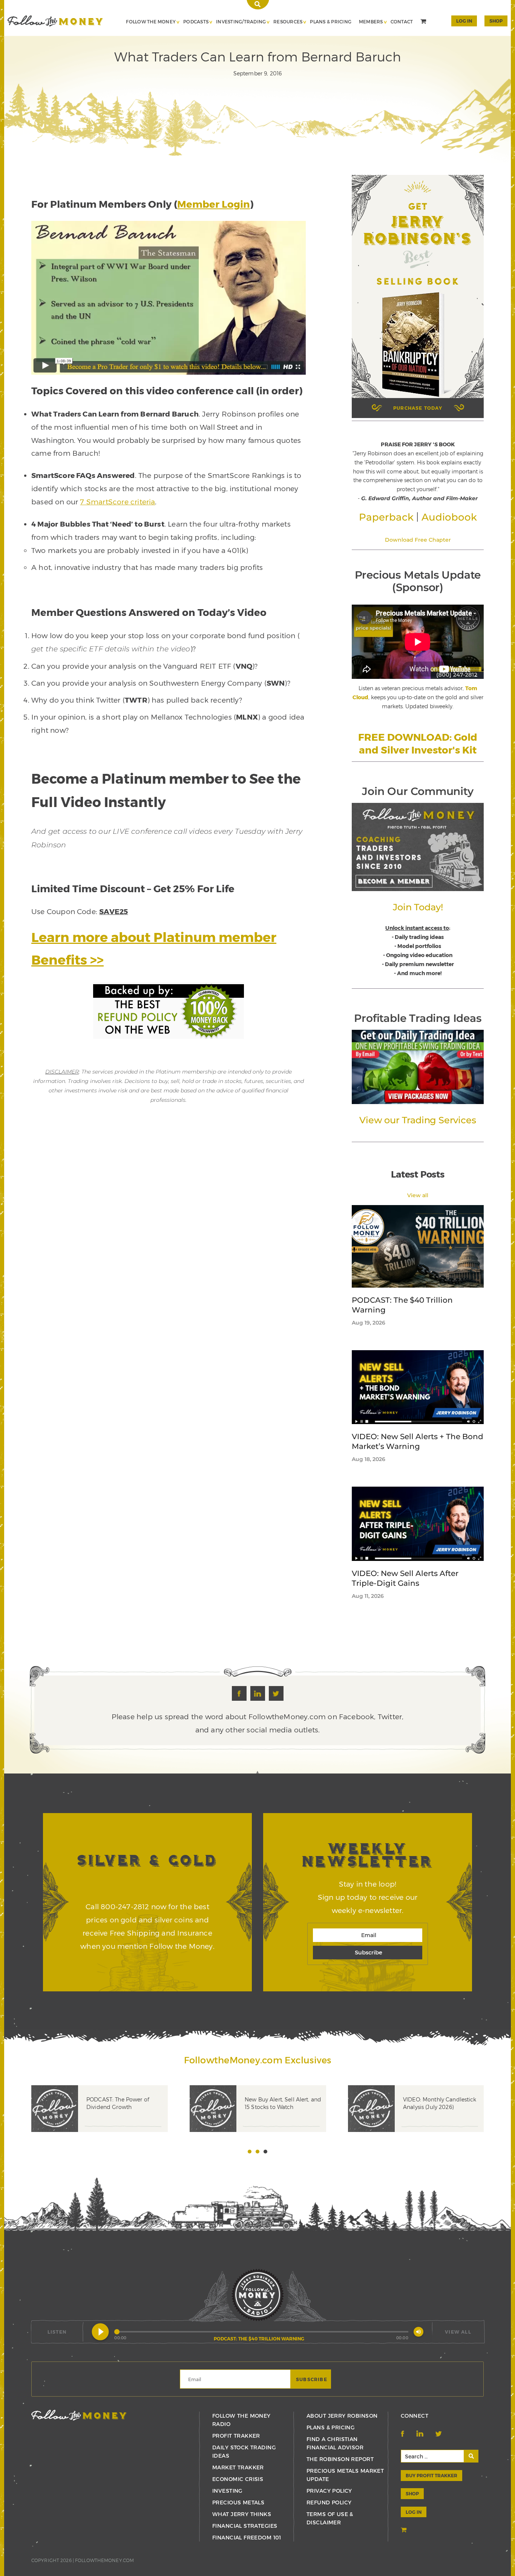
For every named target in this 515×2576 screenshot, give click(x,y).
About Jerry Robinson (342, 2416)
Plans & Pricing (331, 21)
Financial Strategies (245, 2526)
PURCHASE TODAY (418, 408)
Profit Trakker (236, 2436)
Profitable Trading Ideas (418, 1018)
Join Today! (418, 907)
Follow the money (79, 2415)
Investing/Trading (241, 21)
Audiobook (449, 517)
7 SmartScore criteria (117, 502)
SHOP (496, 21)
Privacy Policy (329, 2491)
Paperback (386, 517)
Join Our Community (418, 791)
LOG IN (414, 2512)
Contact (402, 21)
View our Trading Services (418, 1120)
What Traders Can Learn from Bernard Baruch (55, 21)
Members (371, 21)
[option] (110, 2120)
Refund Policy (329, 2502)
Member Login (214, 204)
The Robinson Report (340, 2459)
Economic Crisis (238, 2479)
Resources (288, 21)
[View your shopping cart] (424, 22)
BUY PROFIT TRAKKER (431, 2475)
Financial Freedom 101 (247, 2537)
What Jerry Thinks (242, 2514)
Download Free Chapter (418, 540)
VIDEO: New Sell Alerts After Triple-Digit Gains (405, 1578)
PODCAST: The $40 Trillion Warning (402, 1305)
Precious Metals (238, 2502)
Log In (464, 21)
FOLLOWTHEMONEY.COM (104, 2560)
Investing (227, 2491)
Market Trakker (238, 2467)
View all (418, 1195)
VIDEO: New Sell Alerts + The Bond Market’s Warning (418, 1441)
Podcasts (196, 21)
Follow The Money (151, 21)
